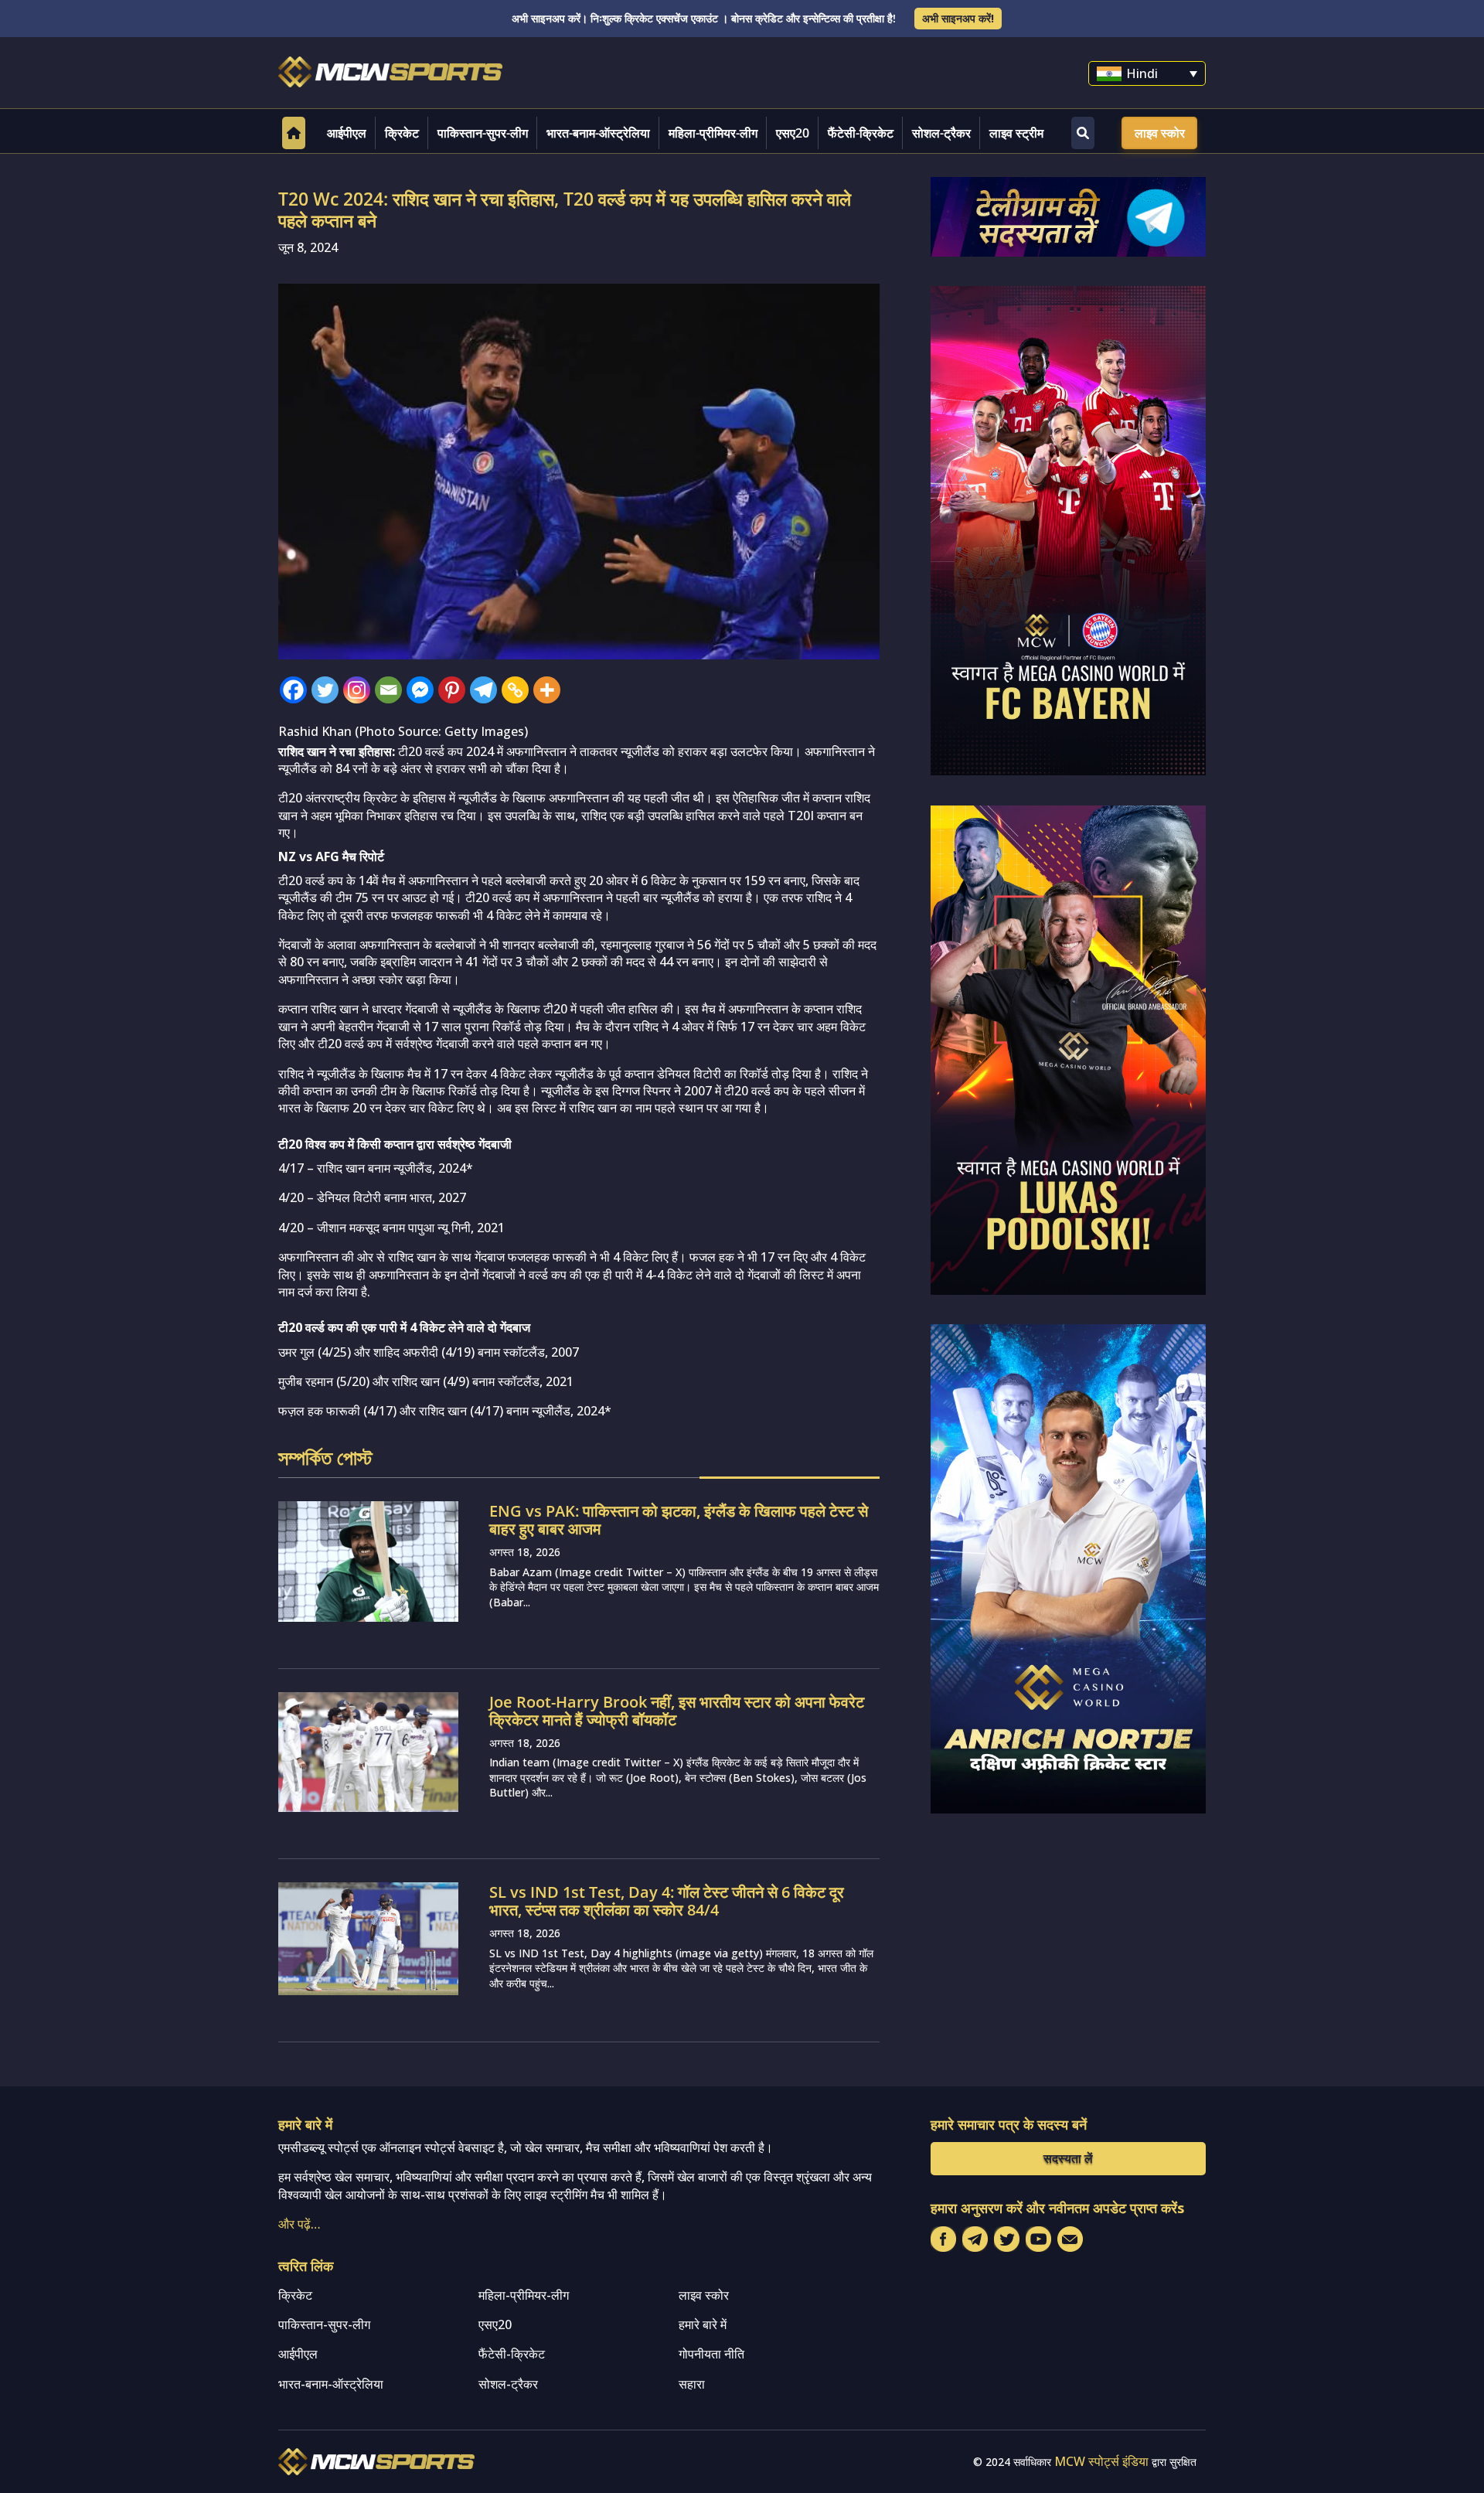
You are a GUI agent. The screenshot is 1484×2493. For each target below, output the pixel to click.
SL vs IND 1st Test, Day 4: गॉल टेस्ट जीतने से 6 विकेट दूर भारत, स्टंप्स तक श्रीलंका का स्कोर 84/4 (667, 1901)
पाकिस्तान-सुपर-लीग (483, 133)
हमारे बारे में (703, 2324)
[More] (547, 690)
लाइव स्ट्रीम (1016, 133)
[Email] (388, 690)
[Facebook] (293, 690)
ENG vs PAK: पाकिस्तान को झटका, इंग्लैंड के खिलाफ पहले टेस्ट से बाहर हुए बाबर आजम (679, 1520)
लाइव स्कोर (1160, 133)
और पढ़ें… (300, 2224)
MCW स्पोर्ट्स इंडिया (1101, 2461)
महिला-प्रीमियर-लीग (713, 133)
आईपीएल (347, 133)
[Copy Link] (515, 690)
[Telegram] (483, 690)
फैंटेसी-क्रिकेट (861, 133)
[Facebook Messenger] (420, 690)
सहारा (692, 2384)
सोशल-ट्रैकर (941, 133)
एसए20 (793, 133)
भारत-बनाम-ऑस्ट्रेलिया (598, 133)
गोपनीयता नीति (711, 2354)
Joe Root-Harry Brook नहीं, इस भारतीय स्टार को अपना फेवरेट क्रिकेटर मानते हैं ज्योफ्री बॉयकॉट (677, 1711)
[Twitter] (325, 690)
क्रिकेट (402, 133)
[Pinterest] (452, 690)
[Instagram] (357, 690)
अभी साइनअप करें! (958, 18)
